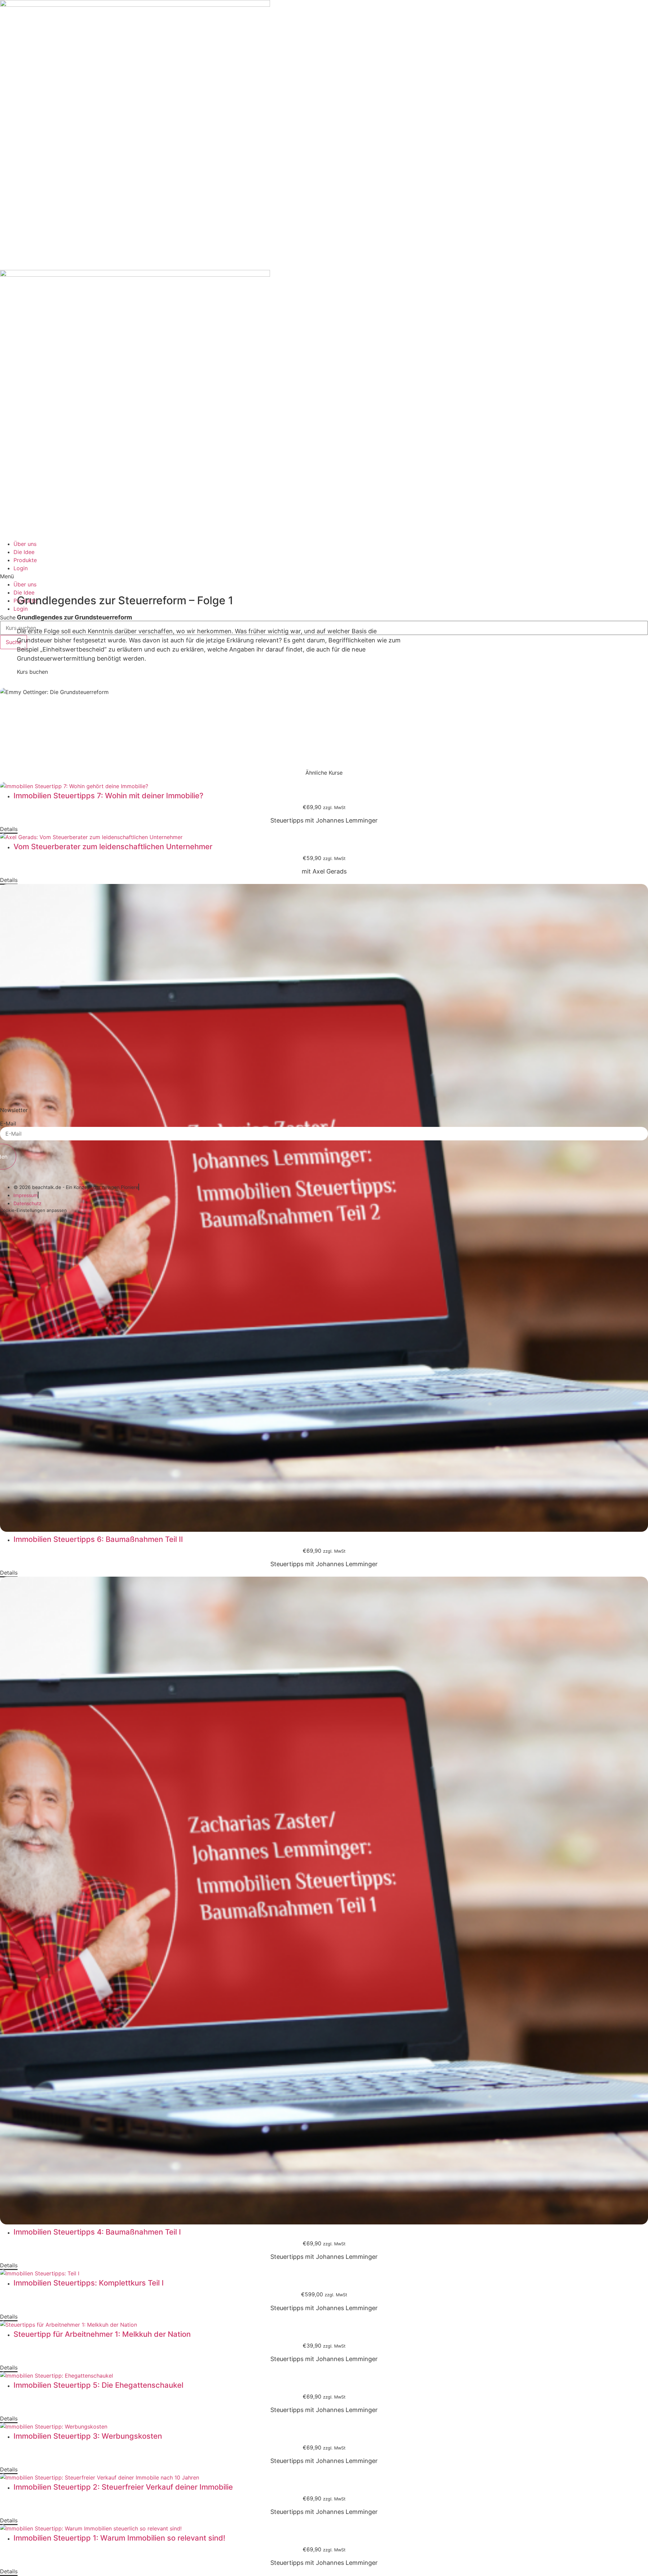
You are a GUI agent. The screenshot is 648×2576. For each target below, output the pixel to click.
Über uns (25, 544)
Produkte (25, 560)
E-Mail (8, 1124)
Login (21, 568)
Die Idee (24, 552)
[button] (324, 576)
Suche (8, 617)
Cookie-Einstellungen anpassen (33, 1210)
